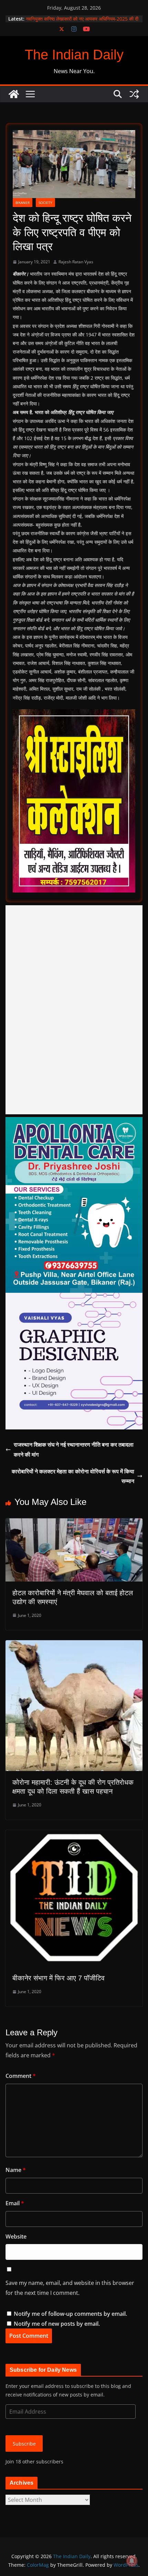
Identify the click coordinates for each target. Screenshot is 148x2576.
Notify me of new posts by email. (57, 2324)
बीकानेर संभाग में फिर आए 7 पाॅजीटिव (59, 1978)
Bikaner (23, 203)
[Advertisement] (74, 1010)
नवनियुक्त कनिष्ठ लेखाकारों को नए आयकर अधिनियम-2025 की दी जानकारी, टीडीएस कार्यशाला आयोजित (82, 22)
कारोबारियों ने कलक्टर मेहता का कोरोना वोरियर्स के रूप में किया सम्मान (73, 1476)
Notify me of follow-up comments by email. (70, 2314)
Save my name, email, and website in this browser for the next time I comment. (70, 2288)
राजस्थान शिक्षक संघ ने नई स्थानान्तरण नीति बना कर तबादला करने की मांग (74, 1450)
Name (16, 2170)
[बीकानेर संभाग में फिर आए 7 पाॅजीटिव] (74, 1835)
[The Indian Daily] (14, 94)
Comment (21, 2076)
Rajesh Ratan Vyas (76, 262)
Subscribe (24, 2444)
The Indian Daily (74, 55)
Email (15, 2203)
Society (45, 203)
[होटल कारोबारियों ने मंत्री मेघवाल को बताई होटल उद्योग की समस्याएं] (74, 1523)
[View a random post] (134, 94)
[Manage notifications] (132, 2561)
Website (16, 2236)
